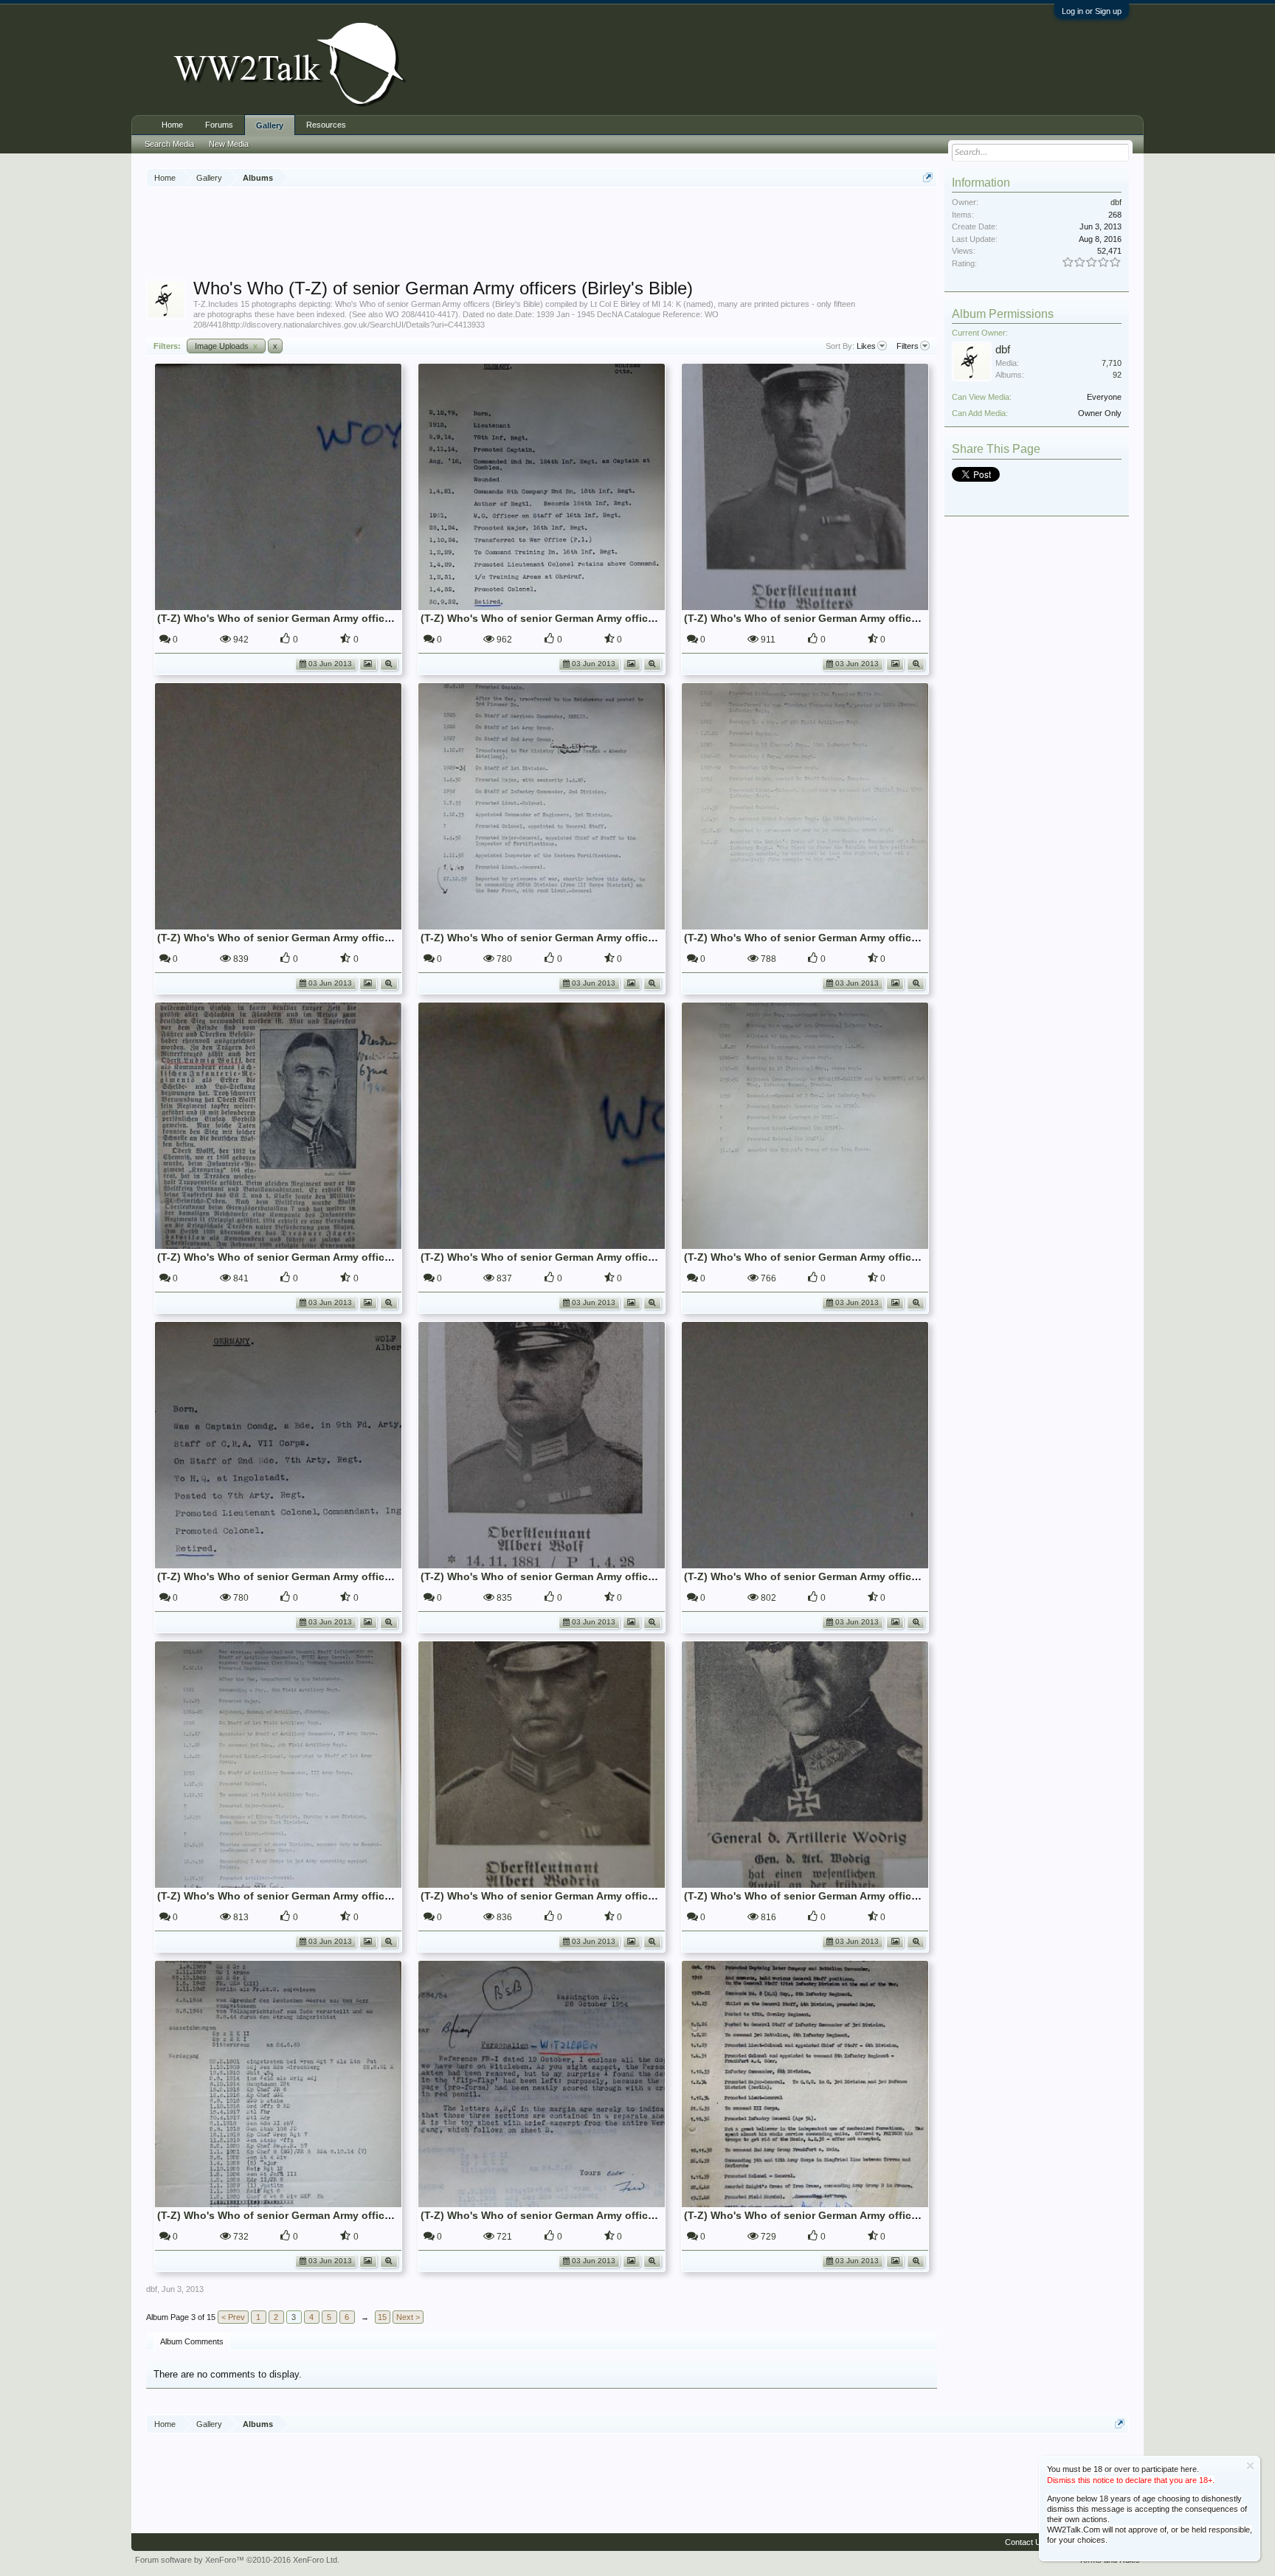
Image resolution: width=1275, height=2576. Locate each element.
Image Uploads (226, 346)
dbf (152, 2289)
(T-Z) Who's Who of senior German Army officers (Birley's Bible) (317, 618)
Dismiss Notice (1250, 2466)
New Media (229, 144)
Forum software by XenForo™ (237, 2560)
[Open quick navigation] (928, 177)
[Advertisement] (542, 235)
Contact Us (1025, 2542)
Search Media (169, 144)
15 (382, 2317)
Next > (408, 2317)
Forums (219, 125)
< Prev (233, 2317)
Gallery (270, 125)
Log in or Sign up (1092, 11)
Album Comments (192, 2341)
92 (1117, 375)
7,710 (1112, 363)
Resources (326, 125)
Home (172, 125)
